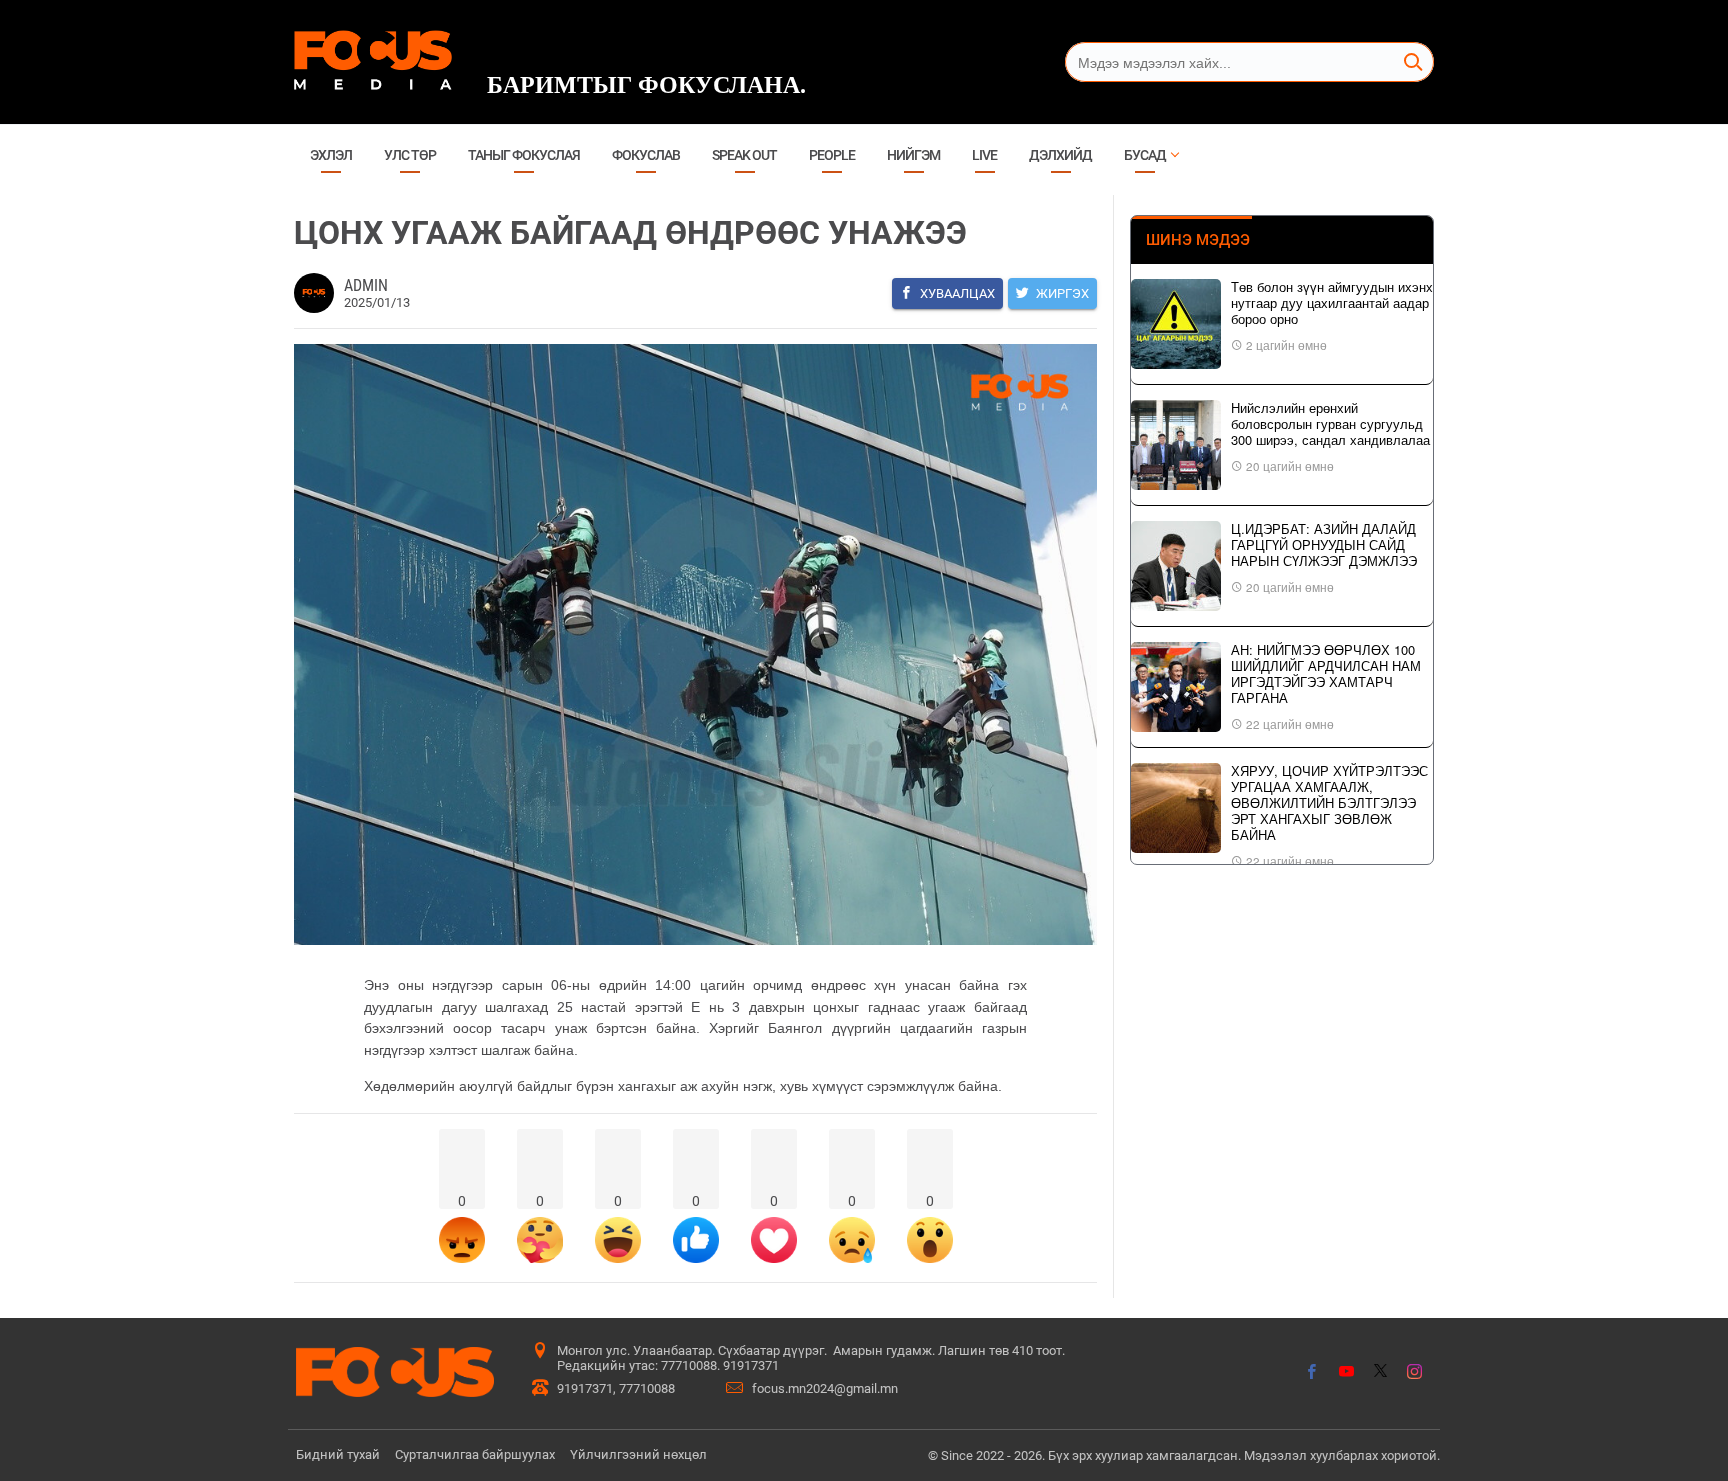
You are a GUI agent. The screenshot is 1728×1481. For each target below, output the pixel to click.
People (832, 155)
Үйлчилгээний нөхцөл (638, 1454)
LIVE (984, 155)
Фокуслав (646, 155)
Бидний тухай (338, 1454)
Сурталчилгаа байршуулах (475, 1454)
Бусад (1145, 155)
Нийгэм (913, 155)
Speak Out (744, 155)
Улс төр (410, 155)
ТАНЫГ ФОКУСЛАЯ (524, 155)
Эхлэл (331, 155)
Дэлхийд (1060, 155)
